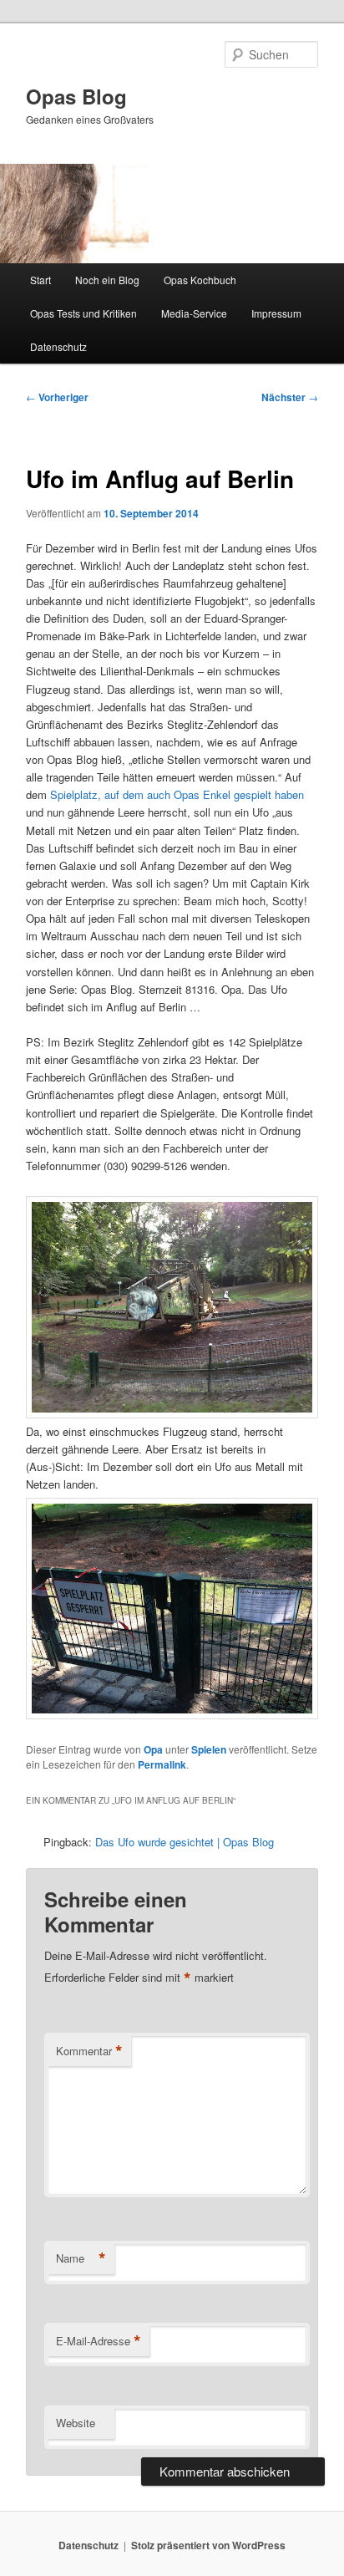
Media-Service (194, 313)
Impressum (276, 313)
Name (81, 2258)
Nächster (290, 397)
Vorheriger (57, 397)
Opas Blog (76, 96)
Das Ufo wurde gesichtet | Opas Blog (185, 1842)
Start (40, 280)
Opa (153, 1749)
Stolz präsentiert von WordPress (208, 2545)
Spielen (209, 1749)
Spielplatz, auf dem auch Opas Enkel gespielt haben (177, 794)
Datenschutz (58, 346)
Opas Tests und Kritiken (83, 313)
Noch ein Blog (107, 280)
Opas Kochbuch (200, 280)
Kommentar (89, 2051)
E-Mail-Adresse (99, 2341)
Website (76, 2423)
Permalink (162, 1764)
